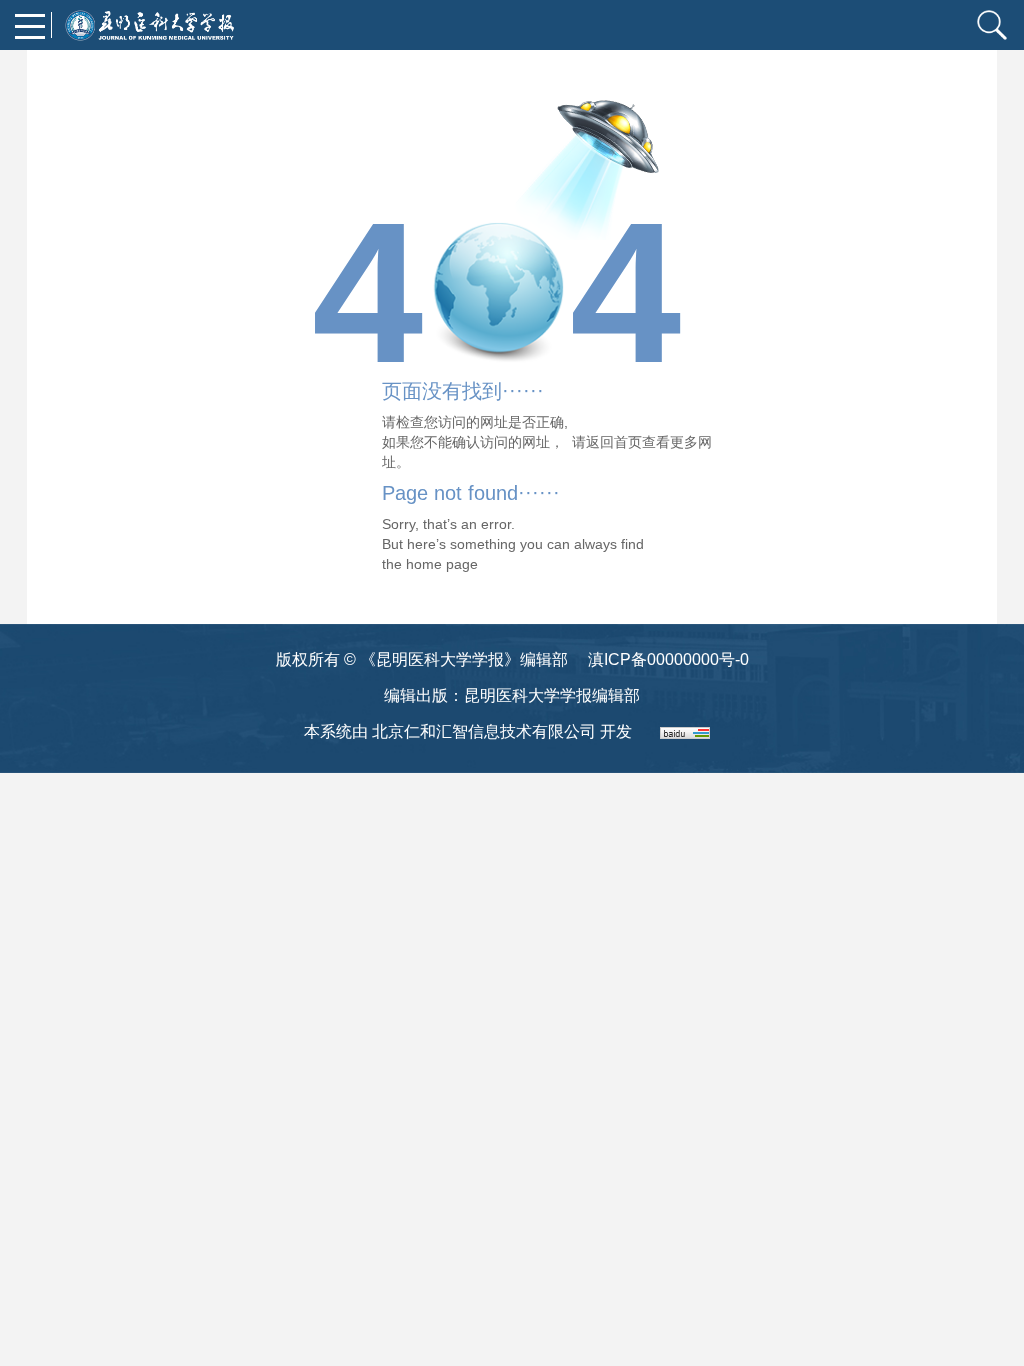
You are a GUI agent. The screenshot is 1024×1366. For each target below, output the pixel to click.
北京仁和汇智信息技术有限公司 (484, 731)
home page (442, 564)
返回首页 (614, 442)
